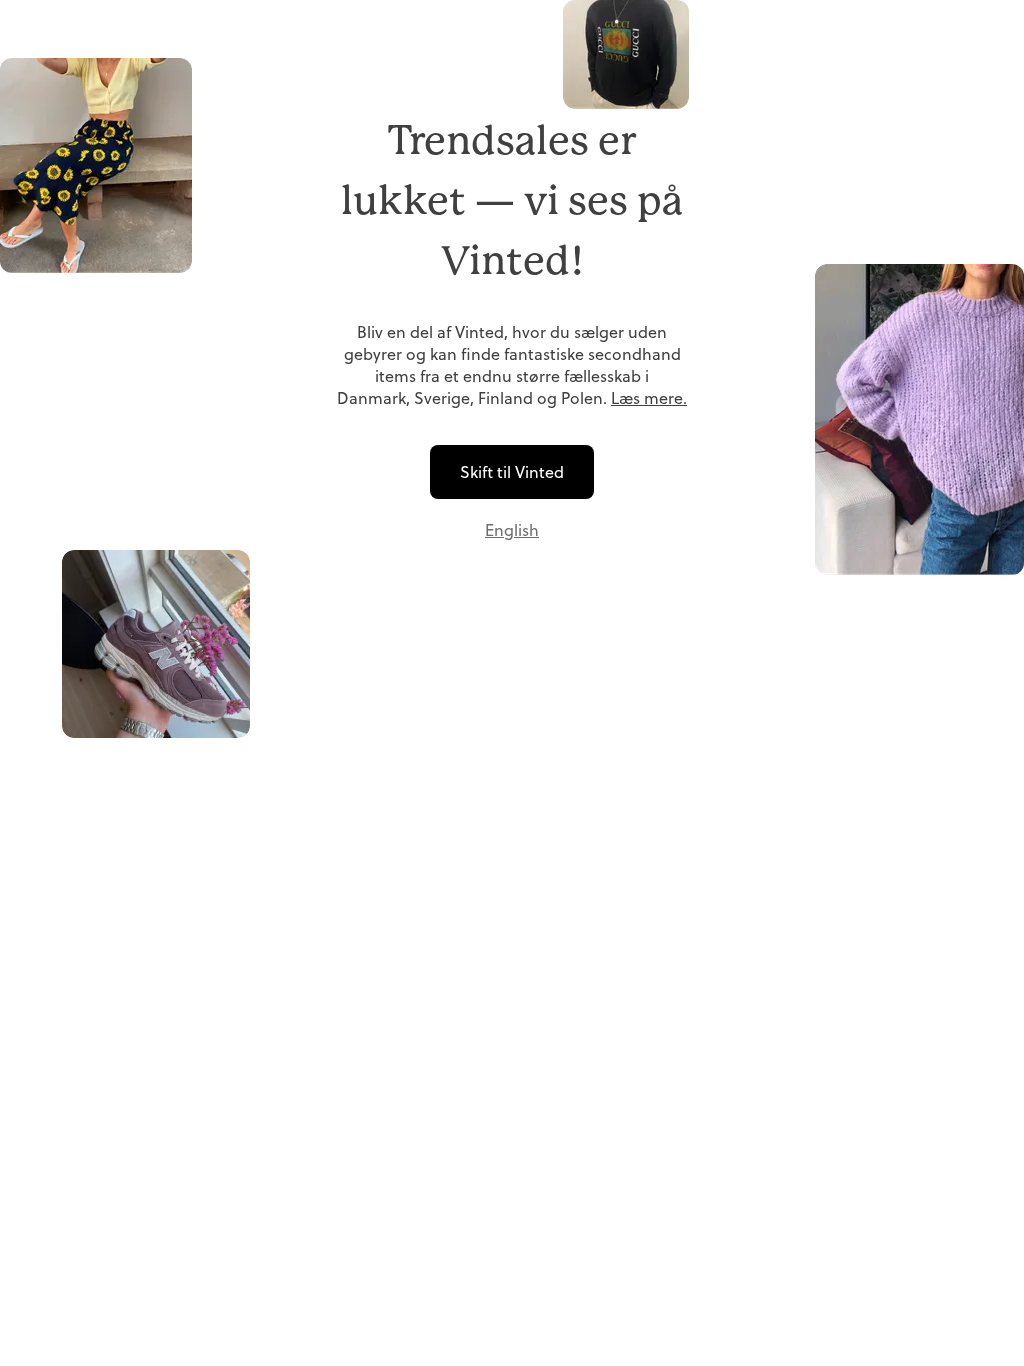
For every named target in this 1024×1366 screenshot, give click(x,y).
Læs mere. (649, 398)
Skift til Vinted (512, 472)
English (512, 530)
